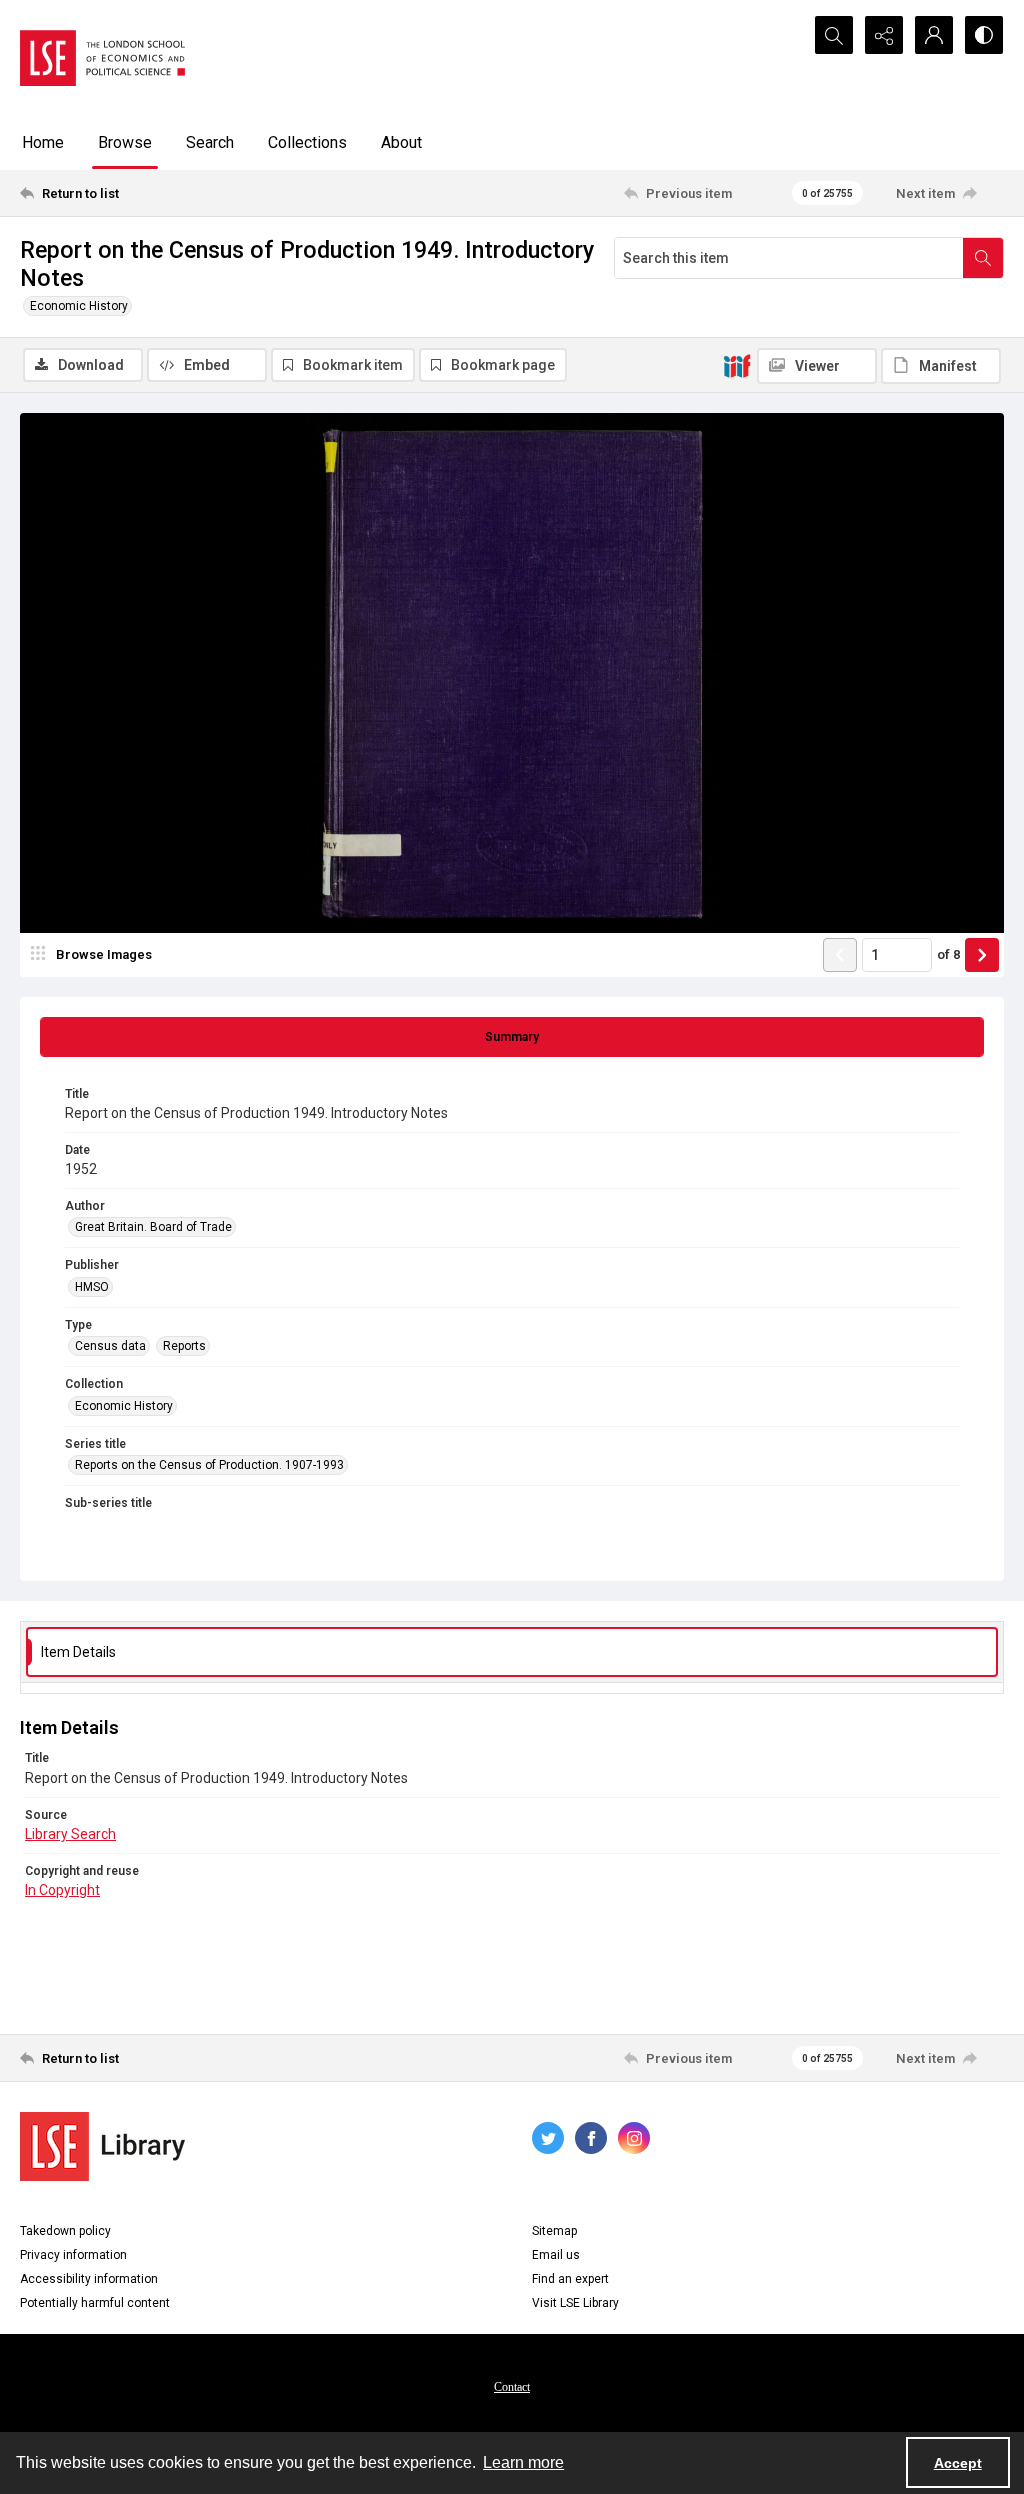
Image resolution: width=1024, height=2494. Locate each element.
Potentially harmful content (95, 2303)
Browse (125, 142)
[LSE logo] (102, 58)
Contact (512, 2387)
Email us (556, 2255)
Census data (110, 1346)
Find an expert (570, 2279)
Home (43, 142)
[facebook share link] (591, 2138)
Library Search (70, 1834)
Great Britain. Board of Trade (153, 1227)
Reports (184, 1346)
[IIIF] (737, 365)
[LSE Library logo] (102, 2146)
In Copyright (62, 1890)
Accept (958, 2463)
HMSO (92, 1287)
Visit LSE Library (575, 2303)
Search (210, 142)
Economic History (79, 306)
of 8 (948, 954)
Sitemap (554, 2231)
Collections (307, 142)
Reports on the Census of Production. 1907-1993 (209, 1465)
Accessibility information (89, 2279)
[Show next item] (982, 955)
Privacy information (73, 2255)
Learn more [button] (523, 2462)
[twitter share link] (548, 2138)
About (401, 142)
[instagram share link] (634, 2138)
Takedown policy (65, 2231)
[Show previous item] (840, 955)
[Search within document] (983, 258)
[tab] (512, 1037)
